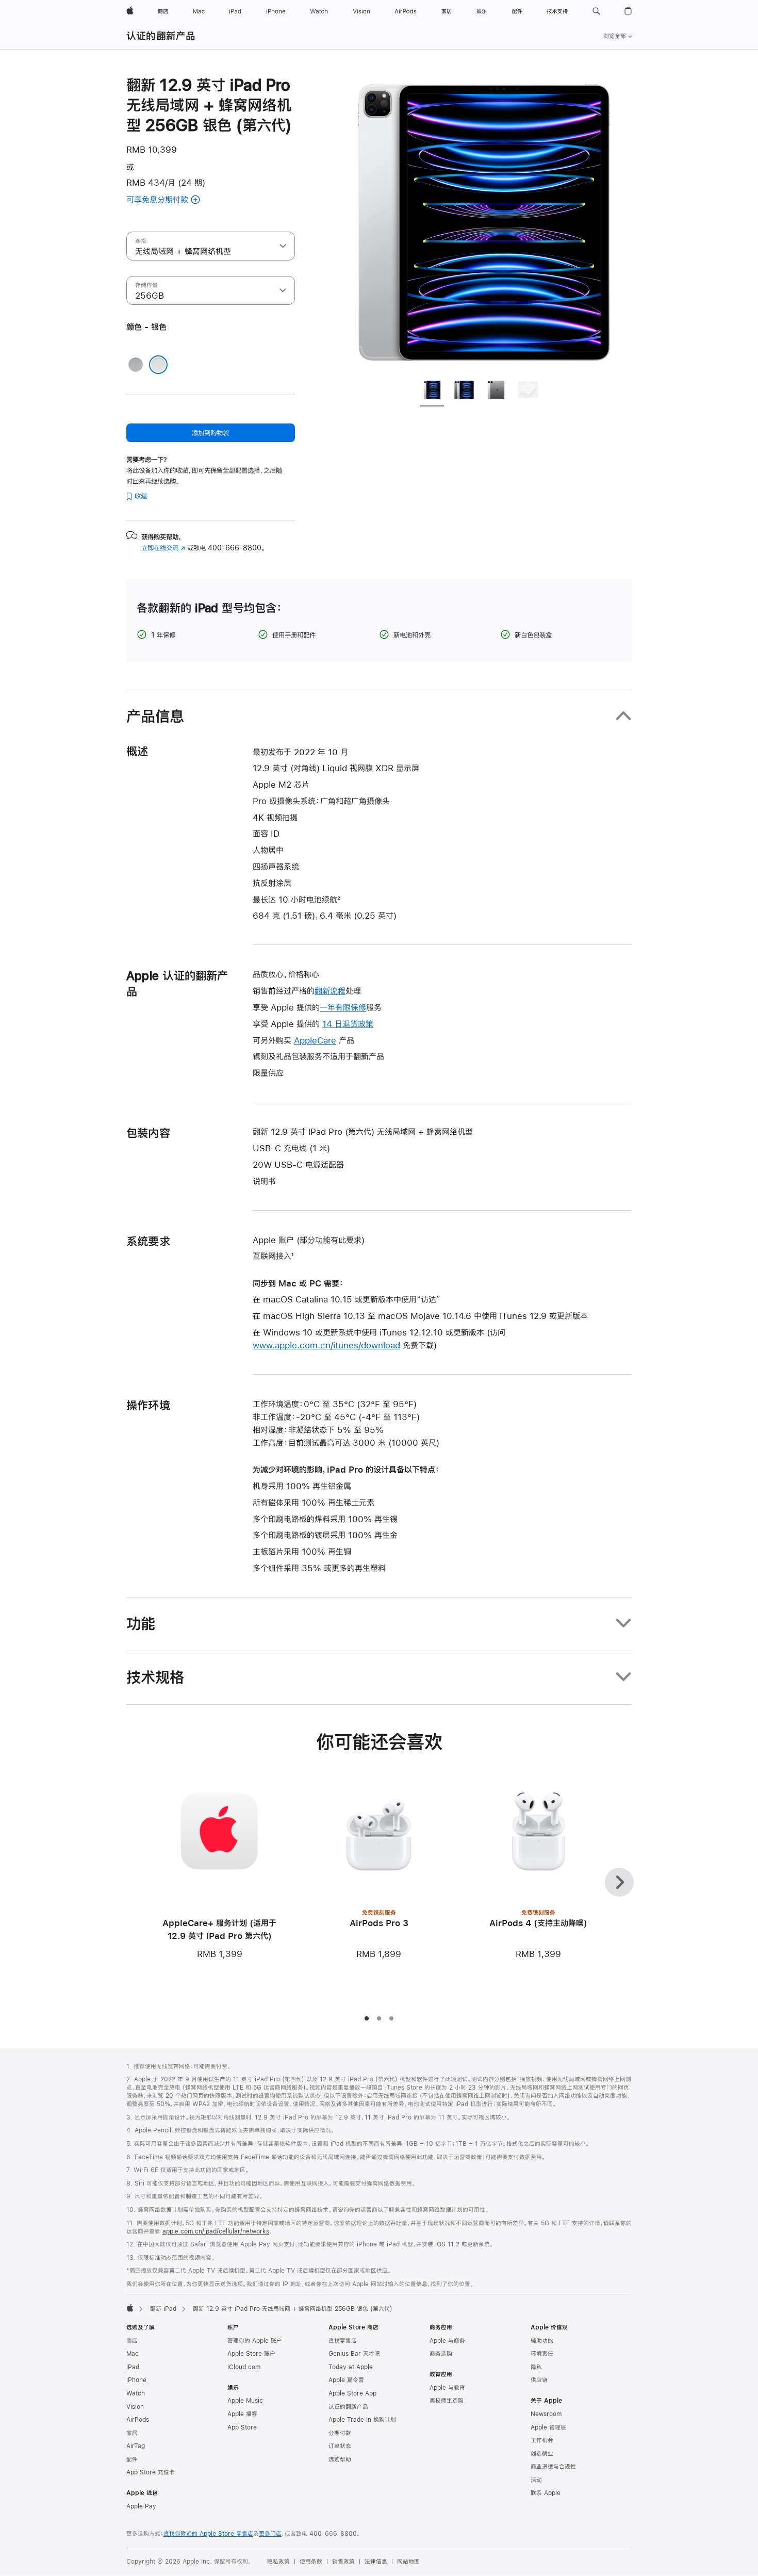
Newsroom (546, 2414)
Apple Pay (141, 2506)
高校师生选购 (447, 2401)
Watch (136, 2393)
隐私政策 (278, 2562)
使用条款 (311, 2562)
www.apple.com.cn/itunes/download (326, 1345)
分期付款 (340, 2433)
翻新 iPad (163, 2309)
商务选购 (441, 2354)
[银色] (158, 365)
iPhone (136, 2380)
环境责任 (542, 2354)
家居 (132, 2433)
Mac (133, 2354)
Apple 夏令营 (346, 2380)
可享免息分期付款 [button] (172, 200)
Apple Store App (352, 2393)
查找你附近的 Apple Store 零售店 (208, 2534)
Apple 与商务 (447, 2341)
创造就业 (542, 2454)
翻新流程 (330, 991)
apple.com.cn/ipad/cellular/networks (216, 2231)
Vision (135, 2407)
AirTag (136, 2446)
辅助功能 (542, 2341)
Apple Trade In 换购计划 (362, 2420)
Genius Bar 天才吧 (354, 2354)
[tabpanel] (484, 223)
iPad (133, 2367)
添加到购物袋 (210, 433)
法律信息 (376, 2562)
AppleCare (315, 1040)
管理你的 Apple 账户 (255, 2341)
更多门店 (270, 2534)
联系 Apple (546, 2493)
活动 (536, 2480)
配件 (132, 2459)
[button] (596, 11)
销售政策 (343, 2562)
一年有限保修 (343, 1007)
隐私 (536, 2367)
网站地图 (408, 2562)
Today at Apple (351, 2367)
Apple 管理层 (548, 2427)
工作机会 (542, 2440)
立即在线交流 (163, 548)
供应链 (539, 2380)
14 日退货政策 (348, 1024)
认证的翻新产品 (161, 36)
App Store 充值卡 (151, 2472)
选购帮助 (340, 2459)
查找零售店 (343, 2341)
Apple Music (245, 2401)
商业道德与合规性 (553, 2467)
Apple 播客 (242, 2414)
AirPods (138, 2420)
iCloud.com (244, 2367)
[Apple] (130, 2308)
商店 (132, 2341)
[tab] (432, 392)
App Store (242, 2427)
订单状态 (340, 2446)
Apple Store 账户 (251, 2354)
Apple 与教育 (447, 2388)
